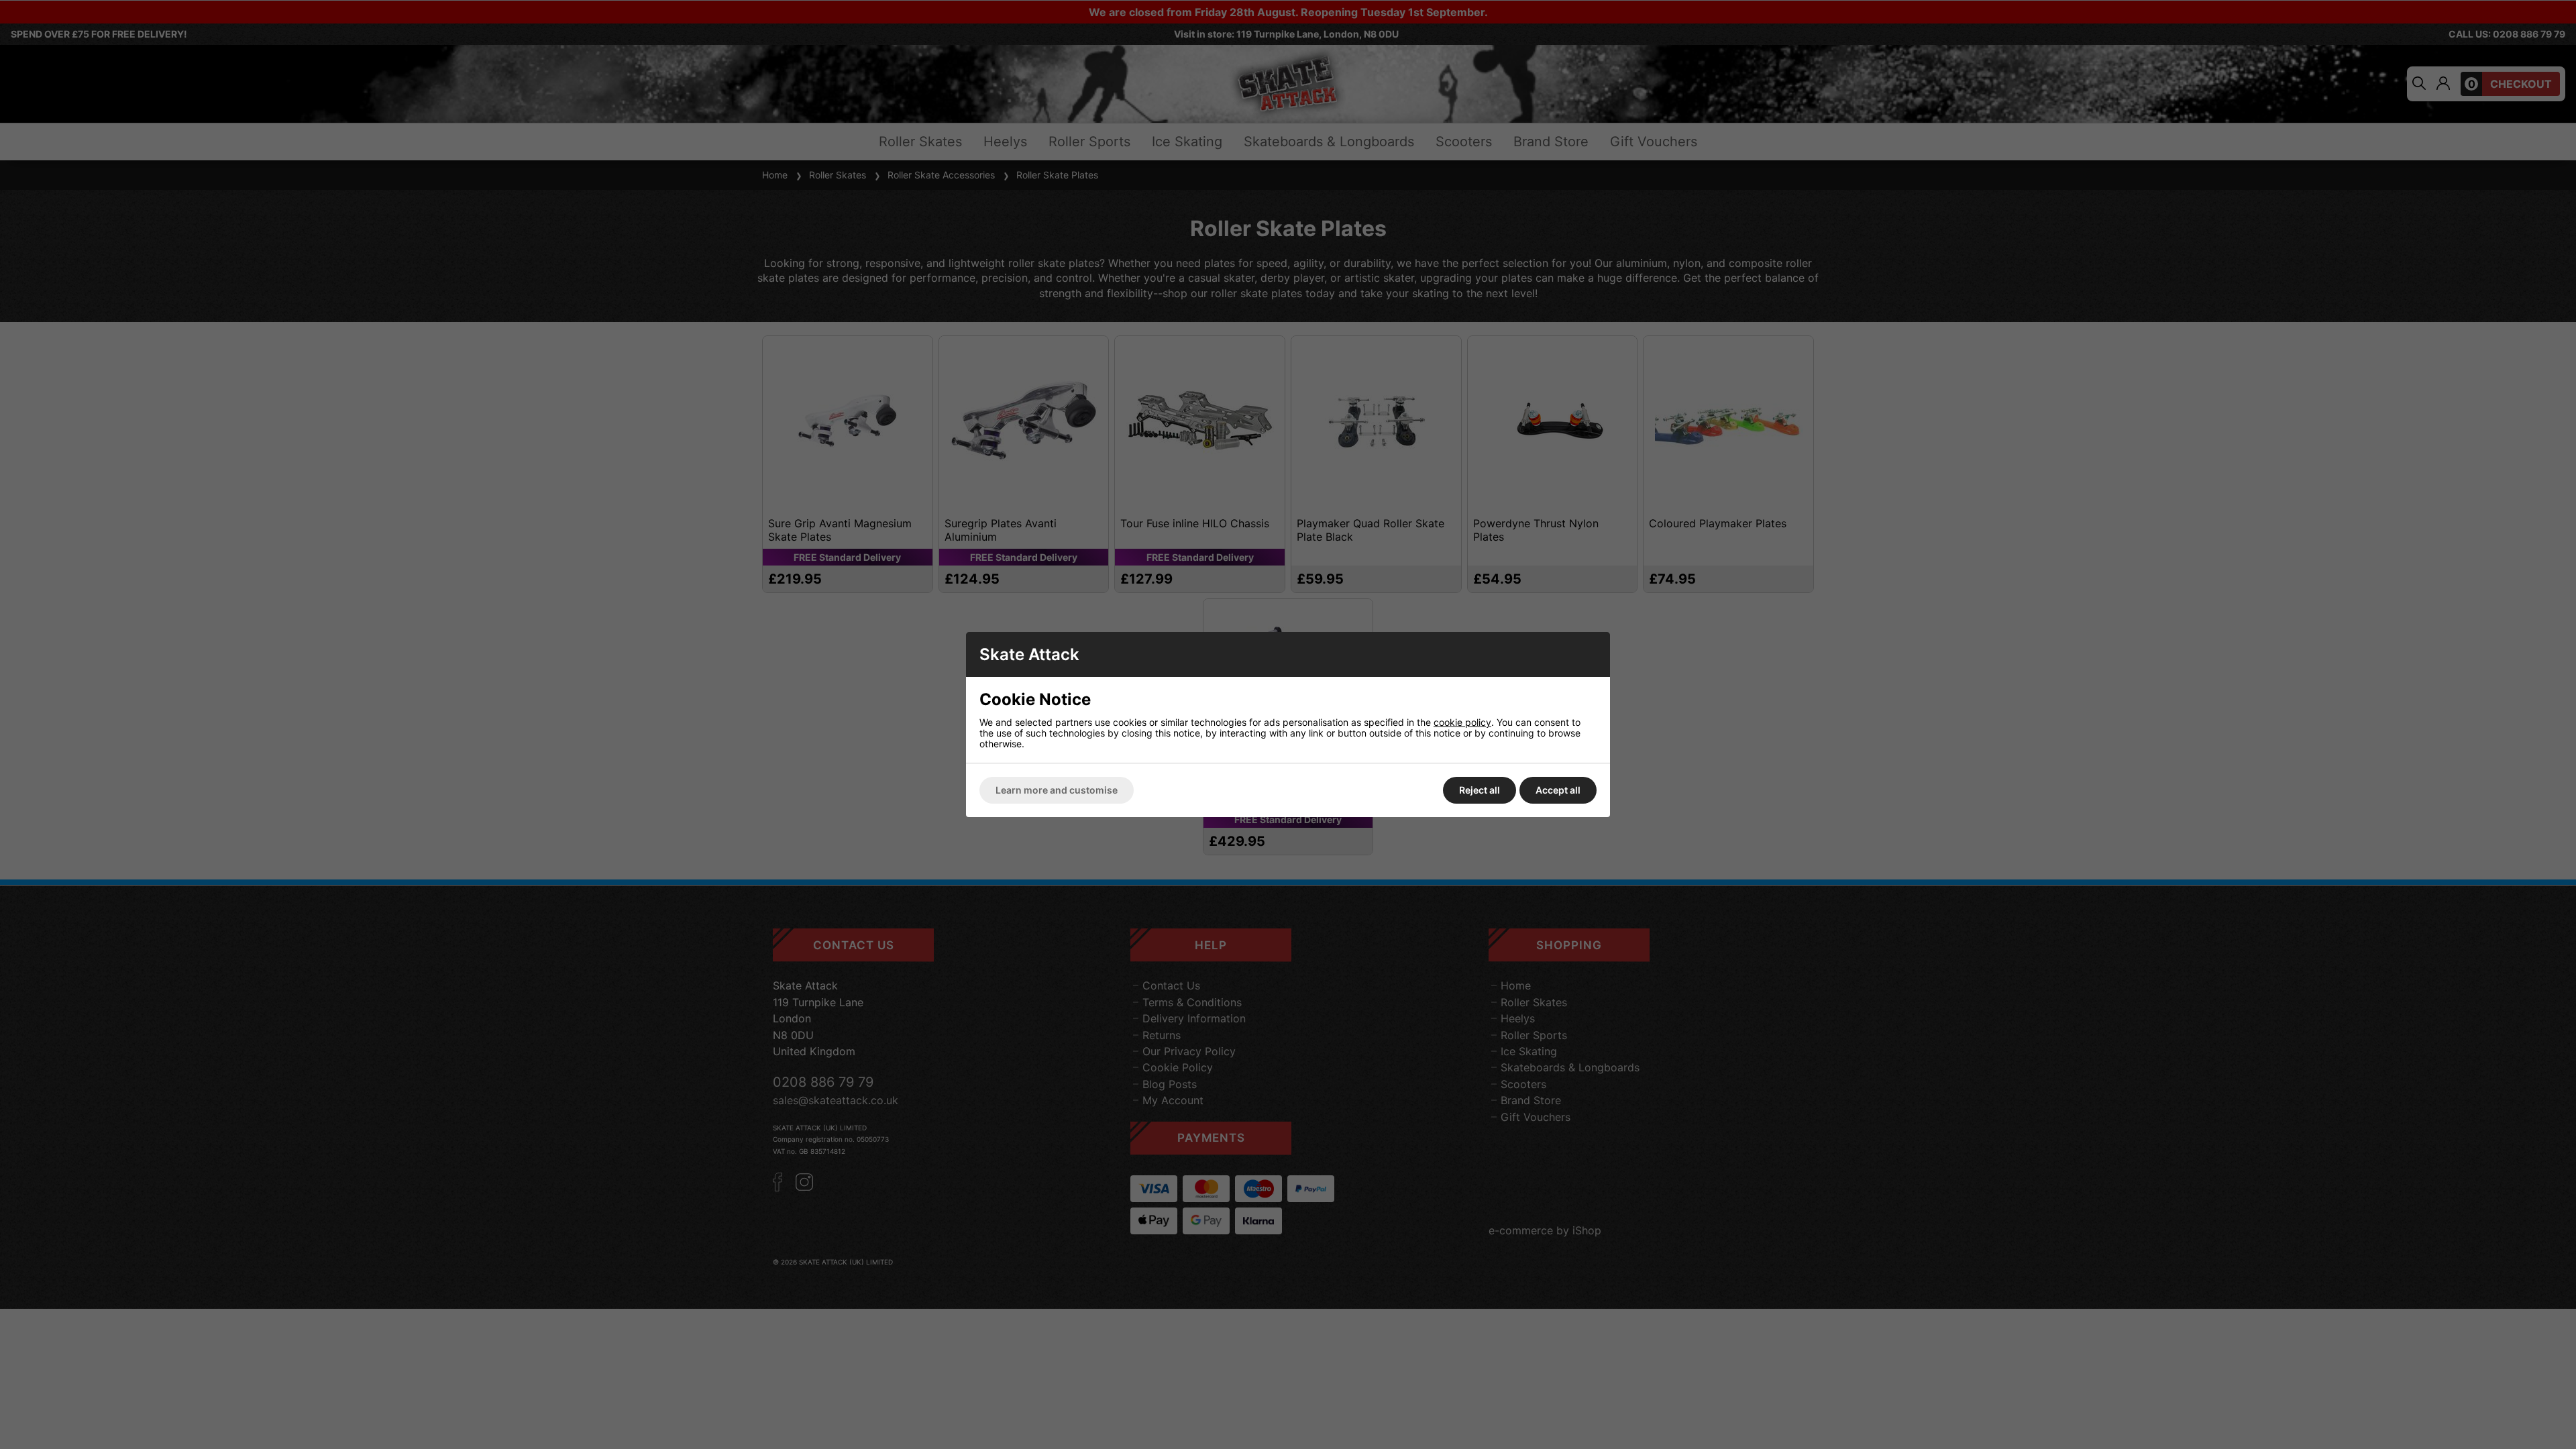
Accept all (1558, 790)
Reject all (1480, 790)
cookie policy (1462, 722)
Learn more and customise (1057, 790)
